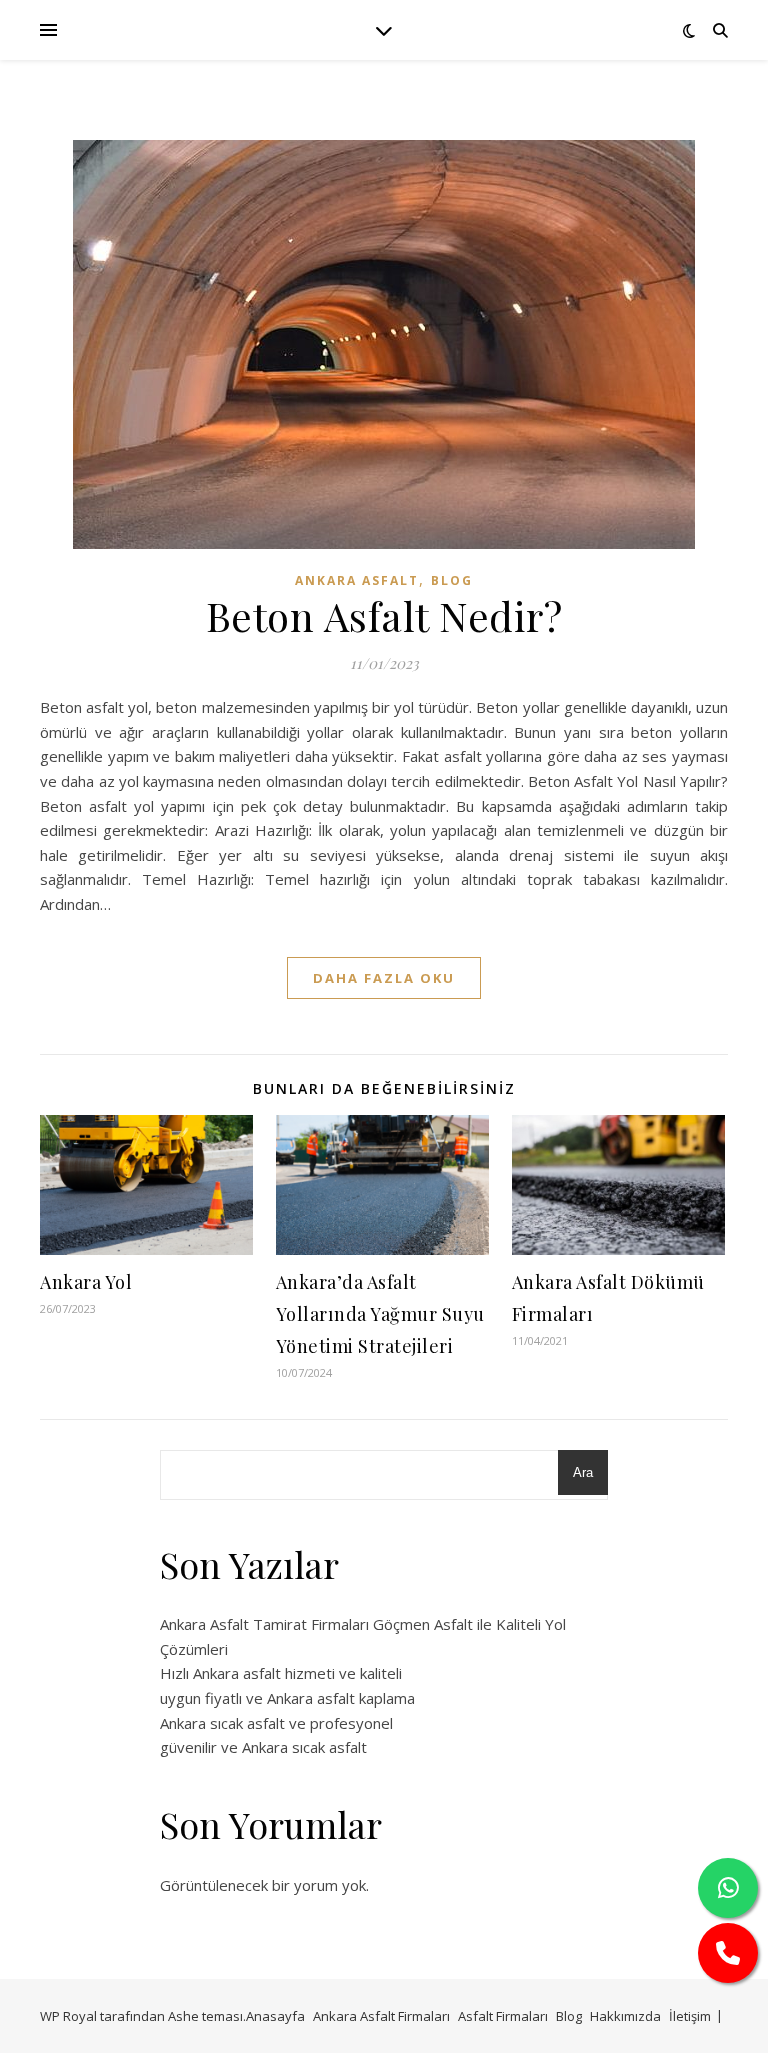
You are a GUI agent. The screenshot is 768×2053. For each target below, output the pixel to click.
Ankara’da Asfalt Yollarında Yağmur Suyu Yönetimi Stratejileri (380, 1314)
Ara (583, 1472)
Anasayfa (275, 2016)
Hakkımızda (625, 2016)
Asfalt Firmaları (503, 2016)
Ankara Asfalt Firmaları (381, 2016)
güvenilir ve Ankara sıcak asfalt (263, 1747)
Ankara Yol (86, 1282)
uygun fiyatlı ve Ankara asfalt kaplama (287, 1698)
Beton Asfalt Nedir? (384, 615)
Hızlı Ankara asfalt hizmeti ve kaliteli (281, 1673)
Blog (452, 580)
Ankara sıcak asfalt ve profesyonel (276, 1723)
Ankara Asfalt (357, 580)
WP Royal (68, 2016)
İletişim (690, 2016)
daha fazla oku (384, 978)
